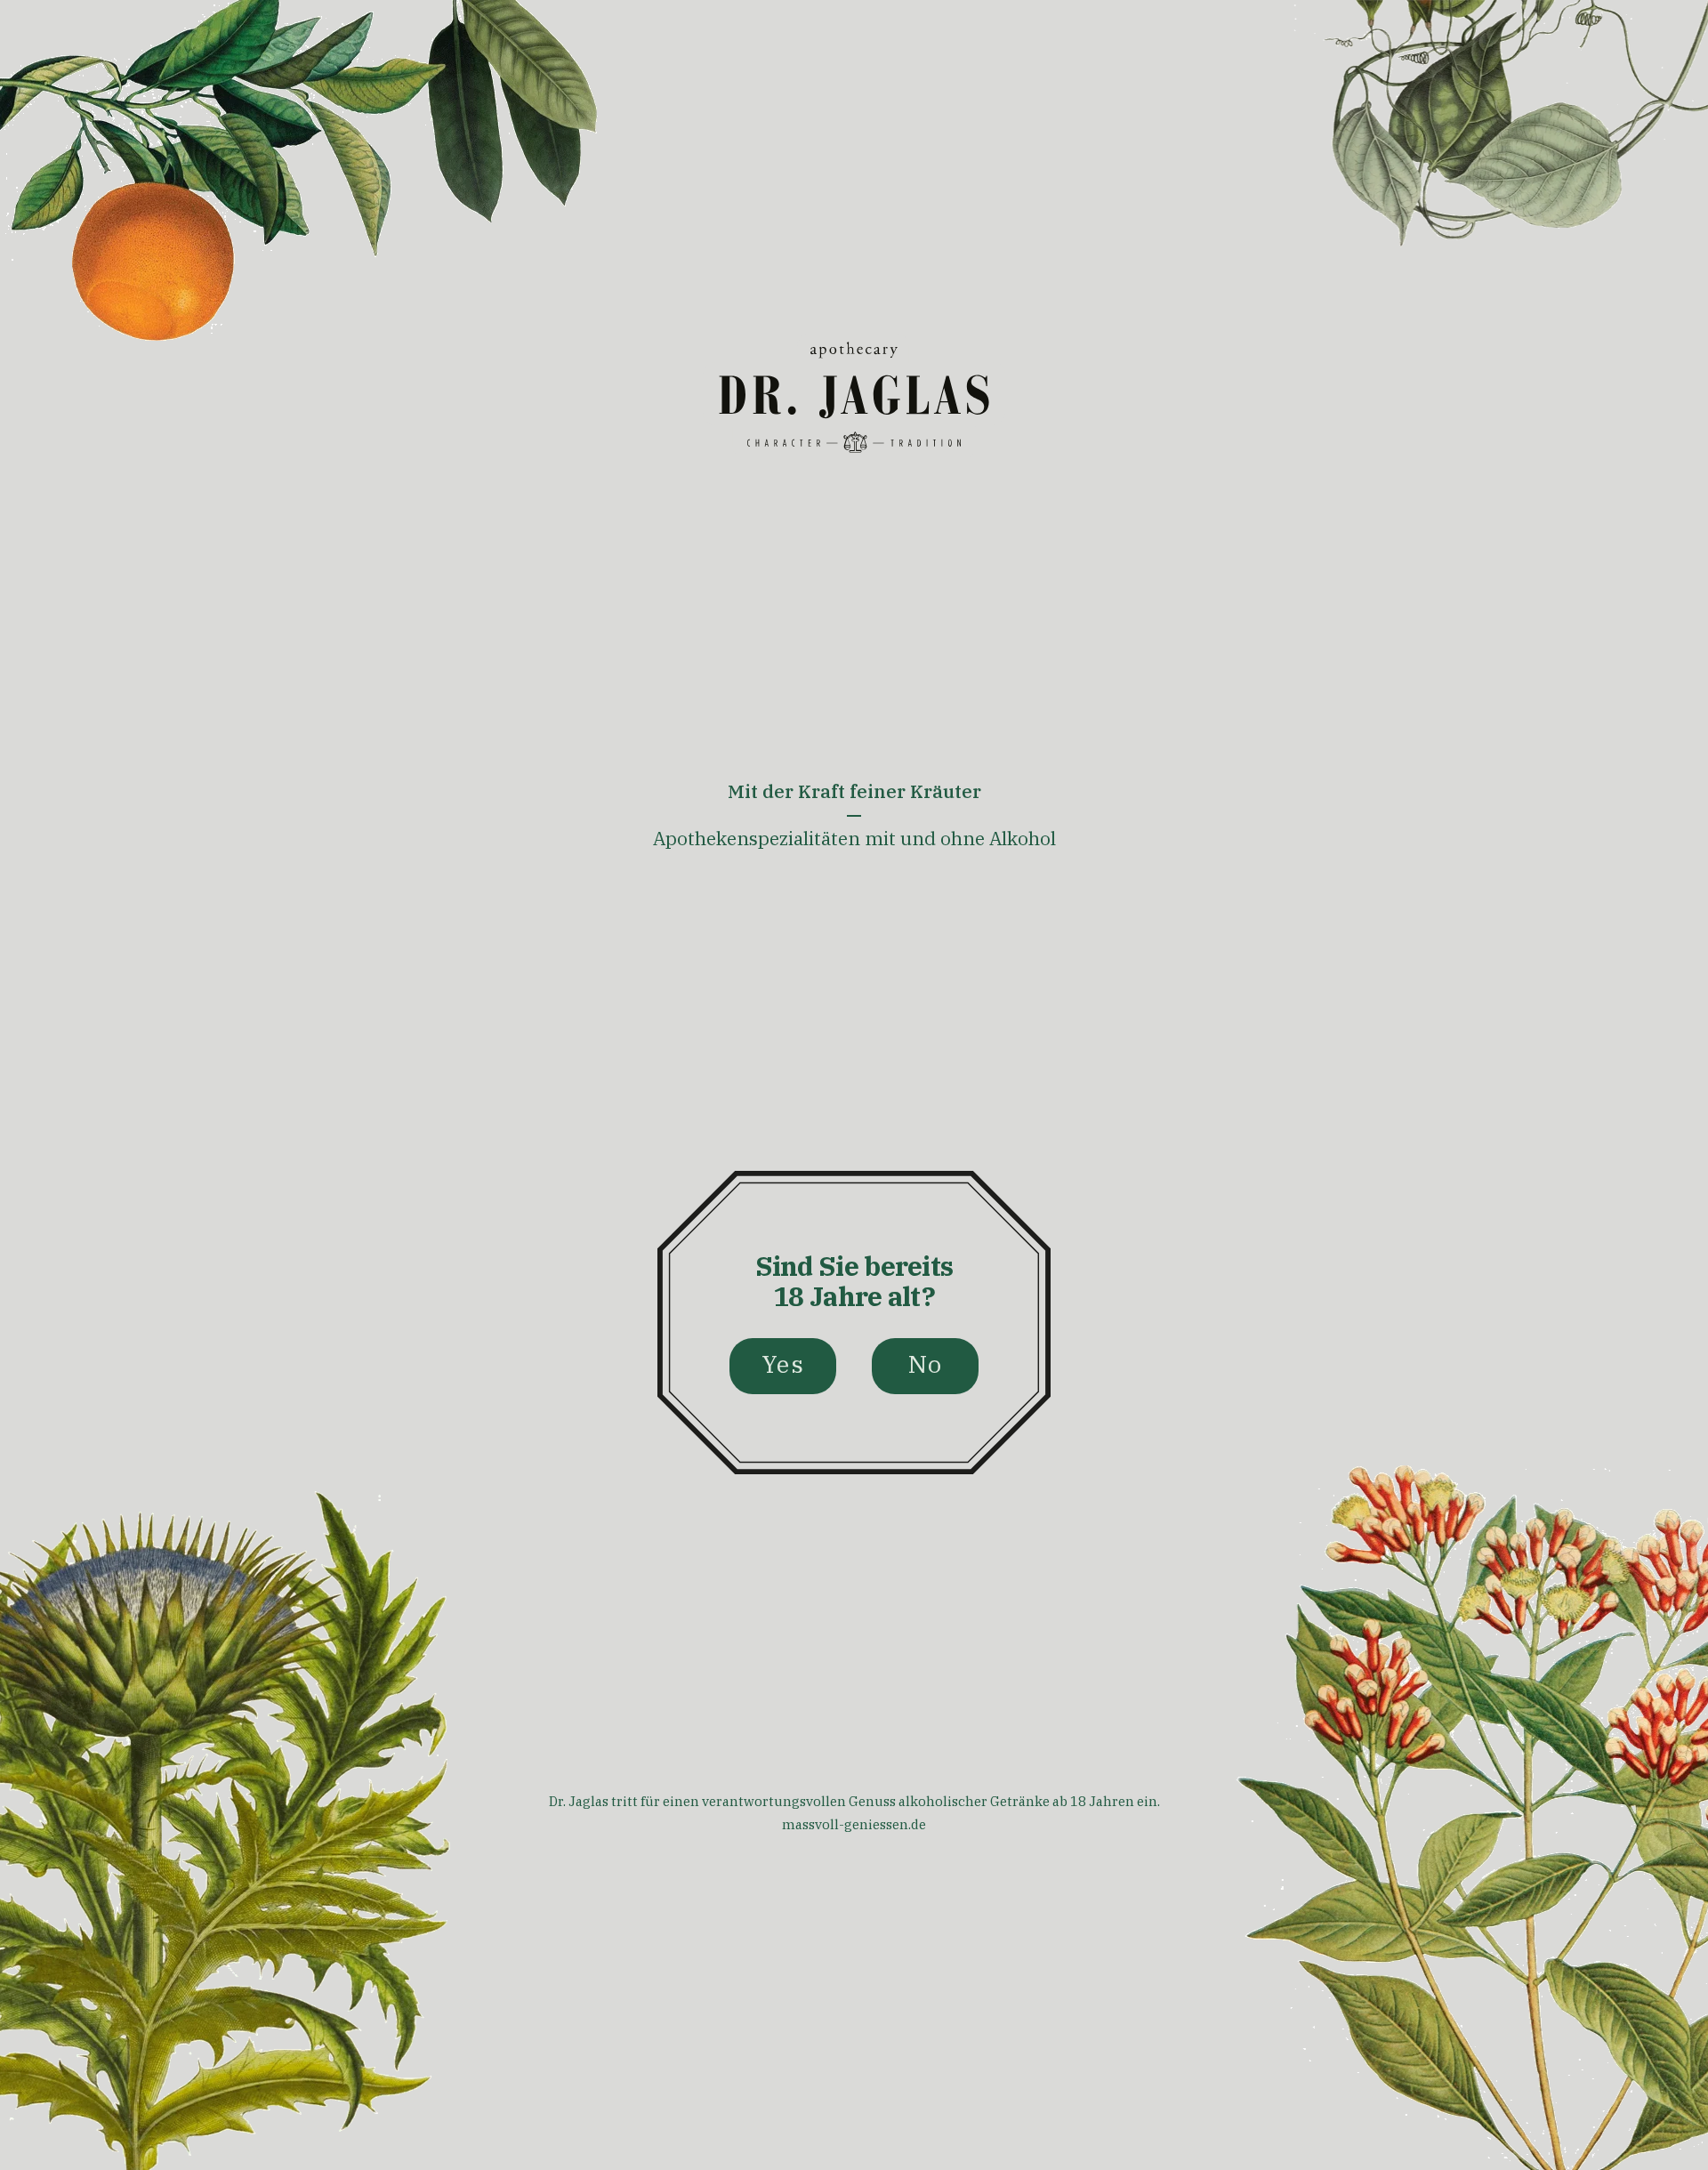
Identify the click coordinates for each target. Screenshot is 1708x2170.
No (926, 1363)
